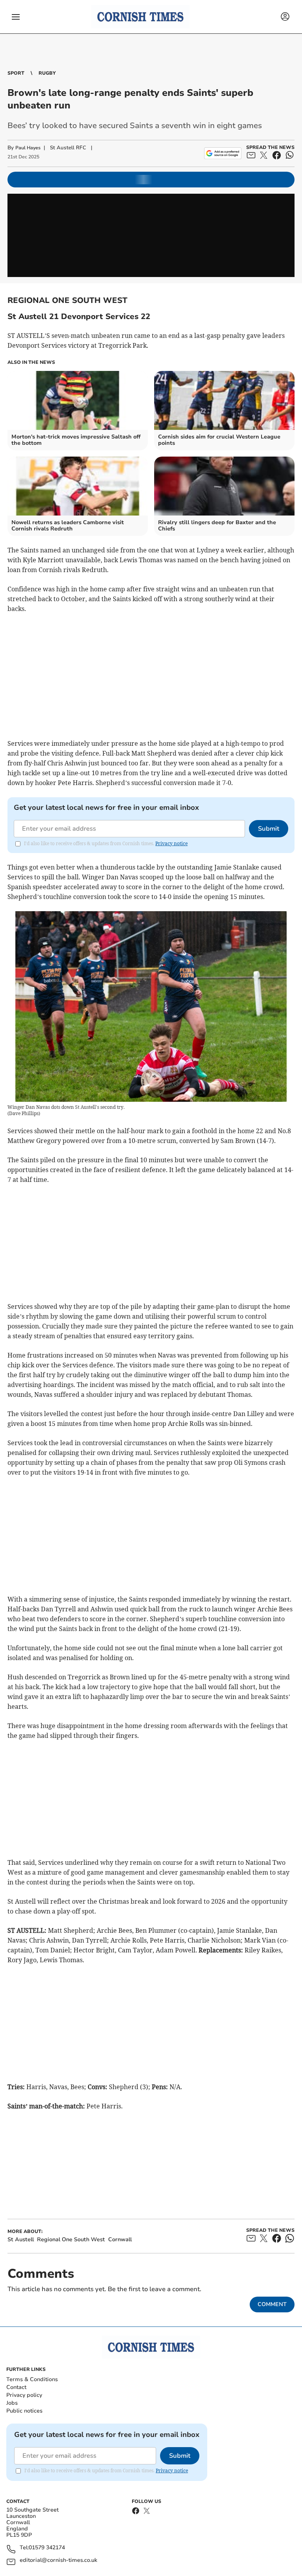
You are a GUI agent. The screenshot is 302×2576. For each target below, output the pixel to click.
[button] (16, 17)
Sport (16, 73)
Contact (16, 2387)
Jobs (12, 2403)
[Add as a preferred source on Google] (223, 153)
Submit (269, 829)
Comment (272, 2304)
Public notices (24, 2411)
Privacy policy (24, 2395)
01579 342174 (47, 2548)
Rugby (47, 73)
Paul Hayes (28, 148)
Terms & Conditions (32, 2379)
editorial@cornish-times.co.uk (58, 2560)
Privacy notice (171, 843)
